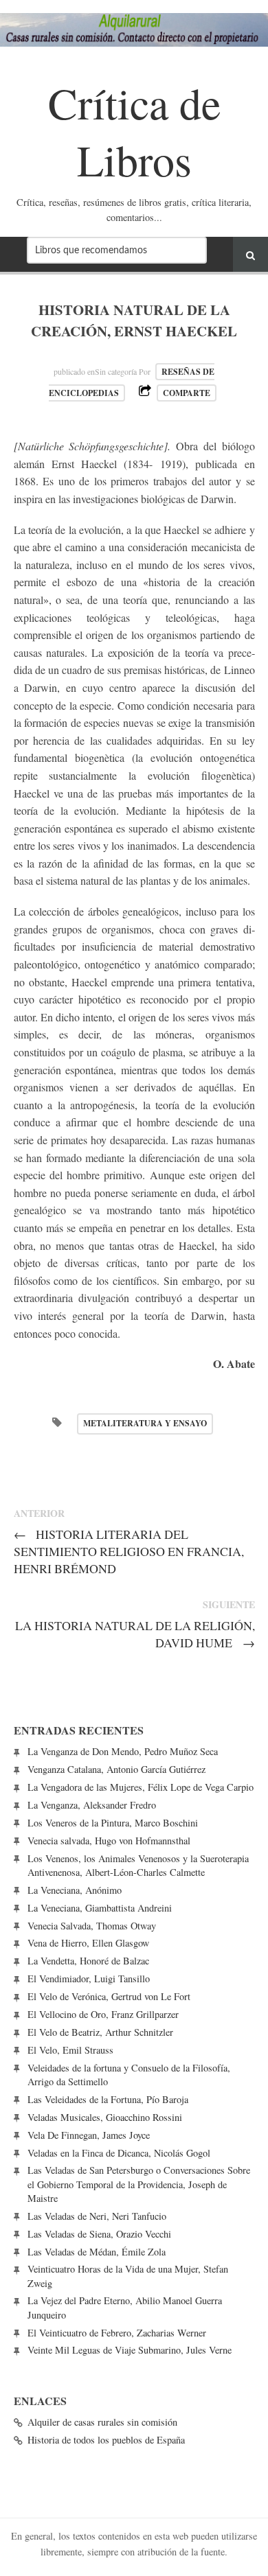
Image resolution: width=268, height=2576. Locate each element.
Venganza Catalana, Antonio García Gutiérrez (116, 1769)
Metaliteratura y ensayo (145, 1423)
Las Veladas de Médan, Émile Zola (97, 2252)
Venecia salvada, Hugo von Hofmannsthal (109, 1841)
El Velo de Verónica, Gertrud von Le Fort (109, 1996)
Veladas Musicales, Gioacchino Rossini (105, 2117)
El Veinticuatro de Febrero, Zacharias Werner (117, 2333)
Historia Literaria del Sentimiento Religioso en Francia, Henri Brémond (129, 1551)
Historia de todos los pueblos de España (106, 2440)
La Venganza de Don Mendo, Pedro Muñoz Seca (123, 1751)
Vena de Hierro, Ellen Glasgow (88, 1943)
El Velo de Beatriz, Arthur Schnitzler (100, 2032)
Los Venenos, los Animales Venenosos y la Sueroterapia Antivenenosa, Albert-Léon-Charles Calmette (138, 1865)
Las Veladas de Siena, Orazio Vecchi (99, 2234)
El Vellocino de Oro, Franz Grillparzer (103, 2014)
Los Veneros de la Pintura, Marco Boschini (113, 1823)
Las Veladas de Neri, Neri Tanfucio (97, 2216)
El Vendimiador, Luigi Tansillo (89, 1979)
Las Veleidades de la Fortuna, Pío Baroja (108, 2099)
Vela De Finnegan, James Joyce (89, 2135)
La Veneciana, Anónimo (75, 1890)
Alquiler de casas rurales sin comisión (102, 2422)
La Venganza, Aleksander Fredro (92, 1805)
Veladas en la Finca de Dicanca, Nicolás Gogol (119, 2153)
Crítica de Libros (134, 131)
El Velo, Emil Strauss (70, 2050)
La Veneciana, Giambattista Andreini (100, 1908)
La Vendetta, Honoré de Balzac (88, 1961)
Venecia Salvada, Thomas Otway (92, 1926)
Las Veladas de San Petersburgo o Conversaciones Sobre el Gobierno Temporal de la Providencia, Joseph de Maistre (139, 2184)
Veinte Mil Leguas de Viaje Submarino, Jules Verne (130, 2350)
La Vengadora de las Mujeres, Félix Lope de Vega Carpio (141, 1787)
